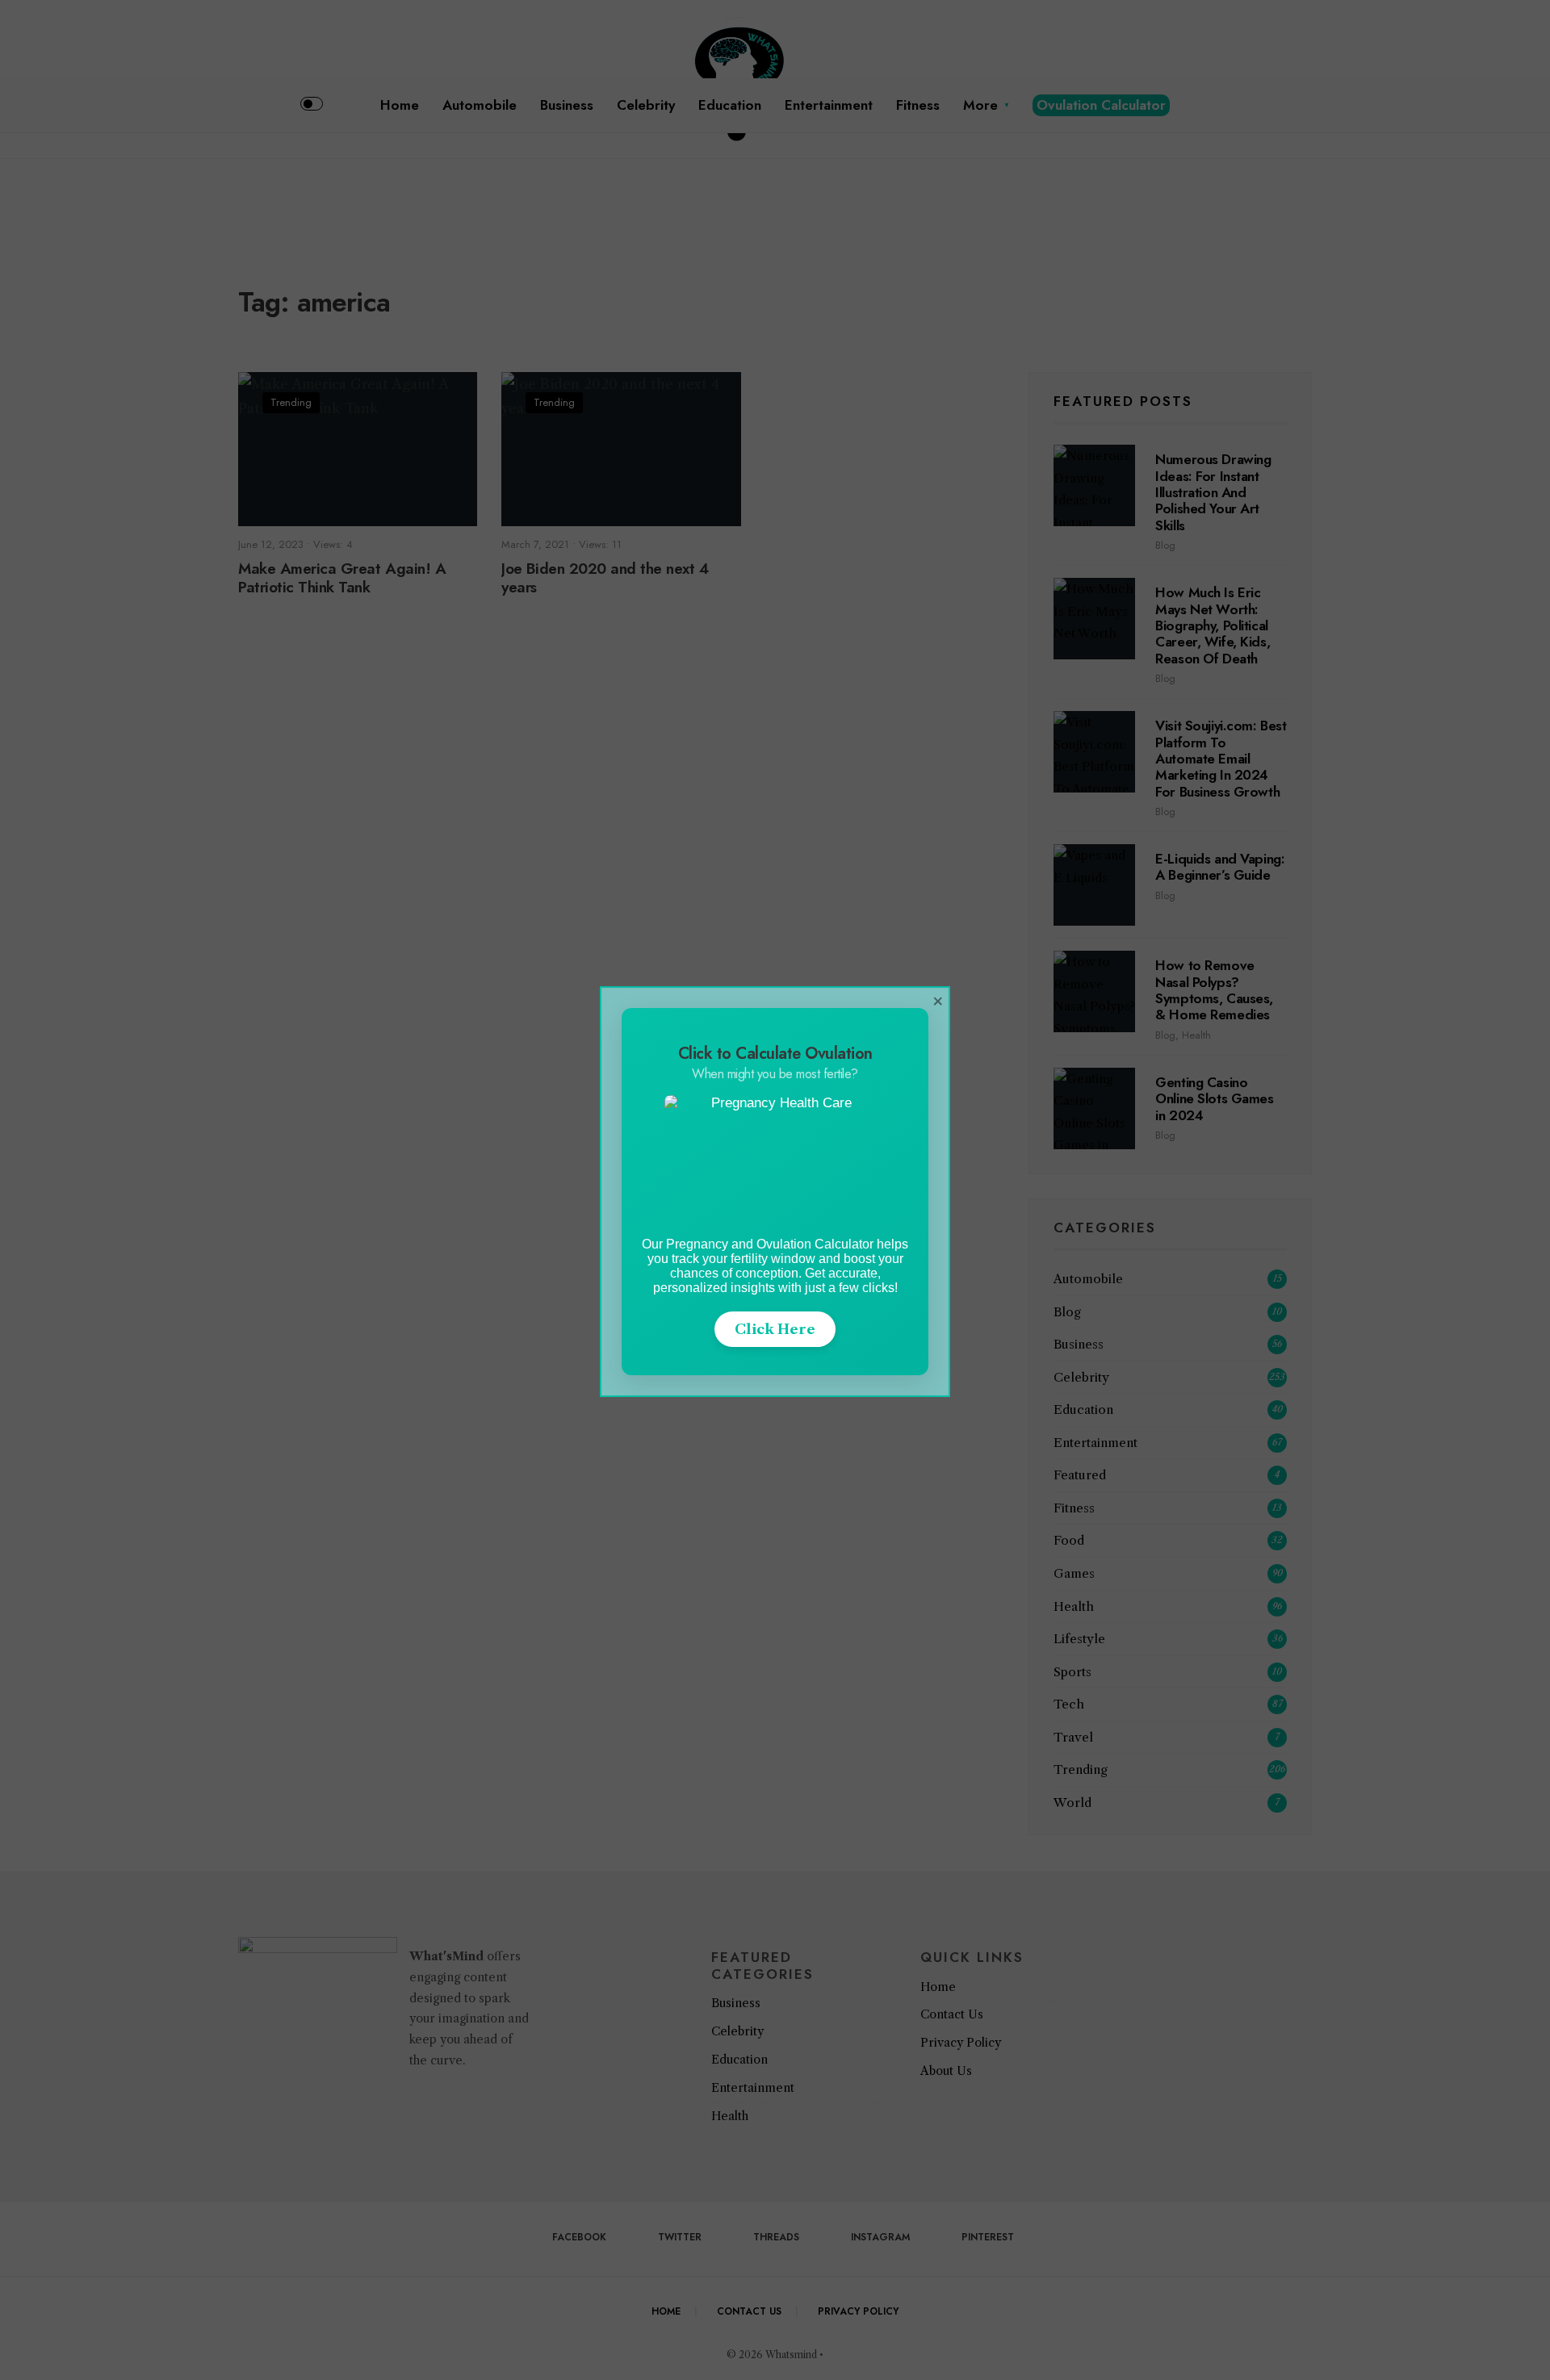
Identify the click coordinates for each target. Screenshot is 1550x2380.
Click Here (775, 1329)
